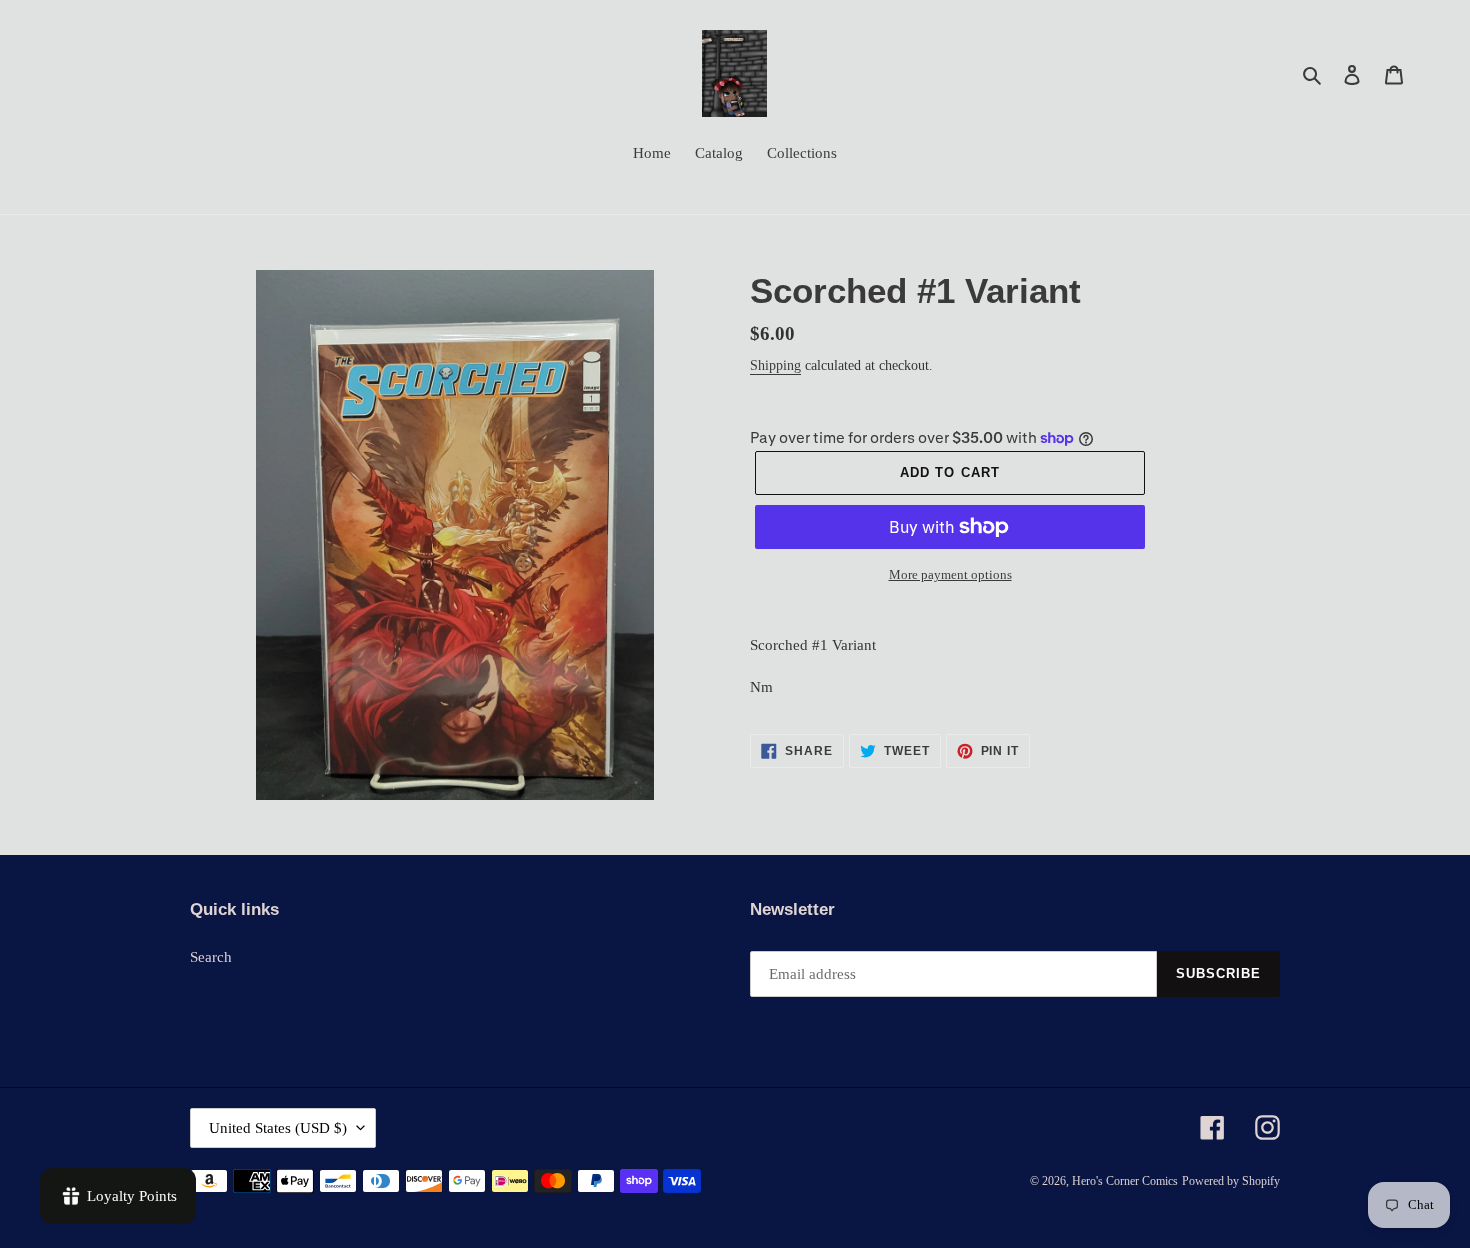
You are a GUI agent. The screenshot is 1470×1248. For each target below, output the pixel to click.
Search (211, 957)
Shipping (775, 365)
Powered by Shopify (1231, 1181)
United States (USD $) (278, 1128)
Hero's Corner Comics (1125, 1181)
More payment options (950, 574)
